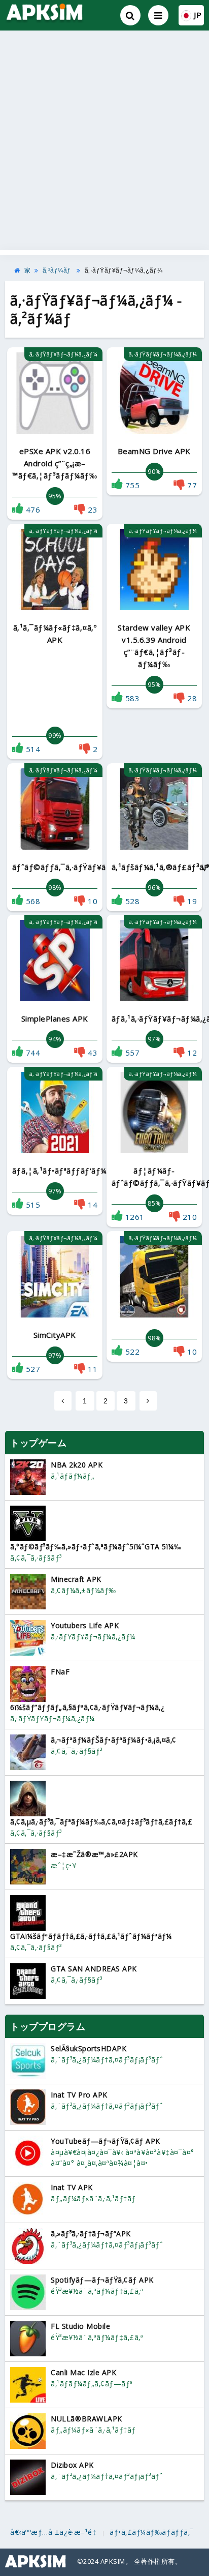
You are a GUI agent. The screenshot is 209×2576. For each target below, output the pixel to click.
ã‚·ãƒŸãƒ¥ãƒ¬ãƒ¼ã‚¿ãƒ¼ (124, 271)
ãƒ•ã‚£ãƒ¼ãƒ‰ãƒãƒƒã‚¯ (152, 2532)
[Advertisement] (104, 140)
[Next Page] (148, 1401)
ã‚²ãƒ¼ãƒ (58, 271)
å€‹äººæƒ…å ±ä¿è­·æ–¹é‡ (54, 2532)
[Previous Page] (63, 1401)
